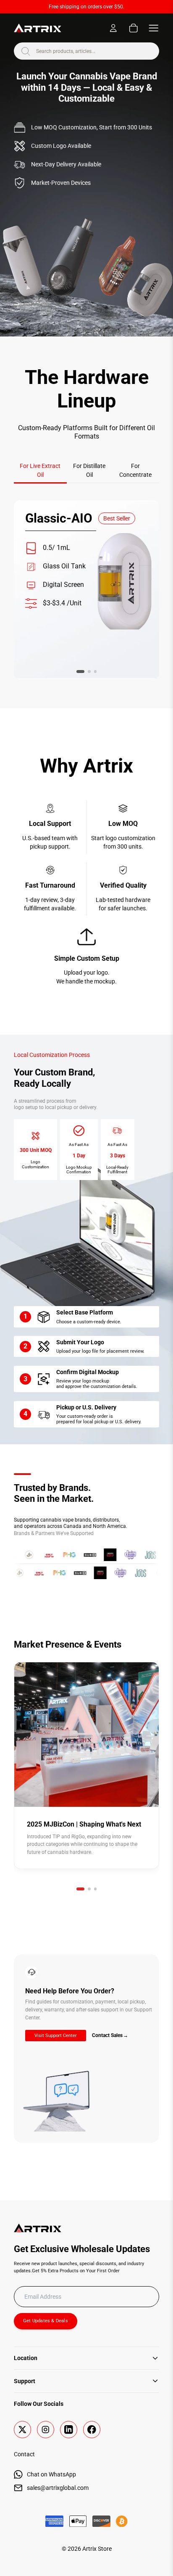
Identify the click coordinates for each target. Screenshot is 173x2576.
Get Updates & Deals (46, 2321)
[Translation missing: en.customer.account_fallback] (113, 28)
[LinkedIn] (69, 2430)
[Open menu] (153, 28)
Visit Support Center (56, 2036)
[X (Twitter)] (22, 2430)
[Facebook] (92, 2430)
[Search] (25, 51)
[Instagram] (46, 2430)
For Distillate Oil (89, 470)
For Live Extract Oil (40, 470)
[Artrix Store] (38, 28)
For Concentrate (135, 470)
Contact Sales (110, 2035)
